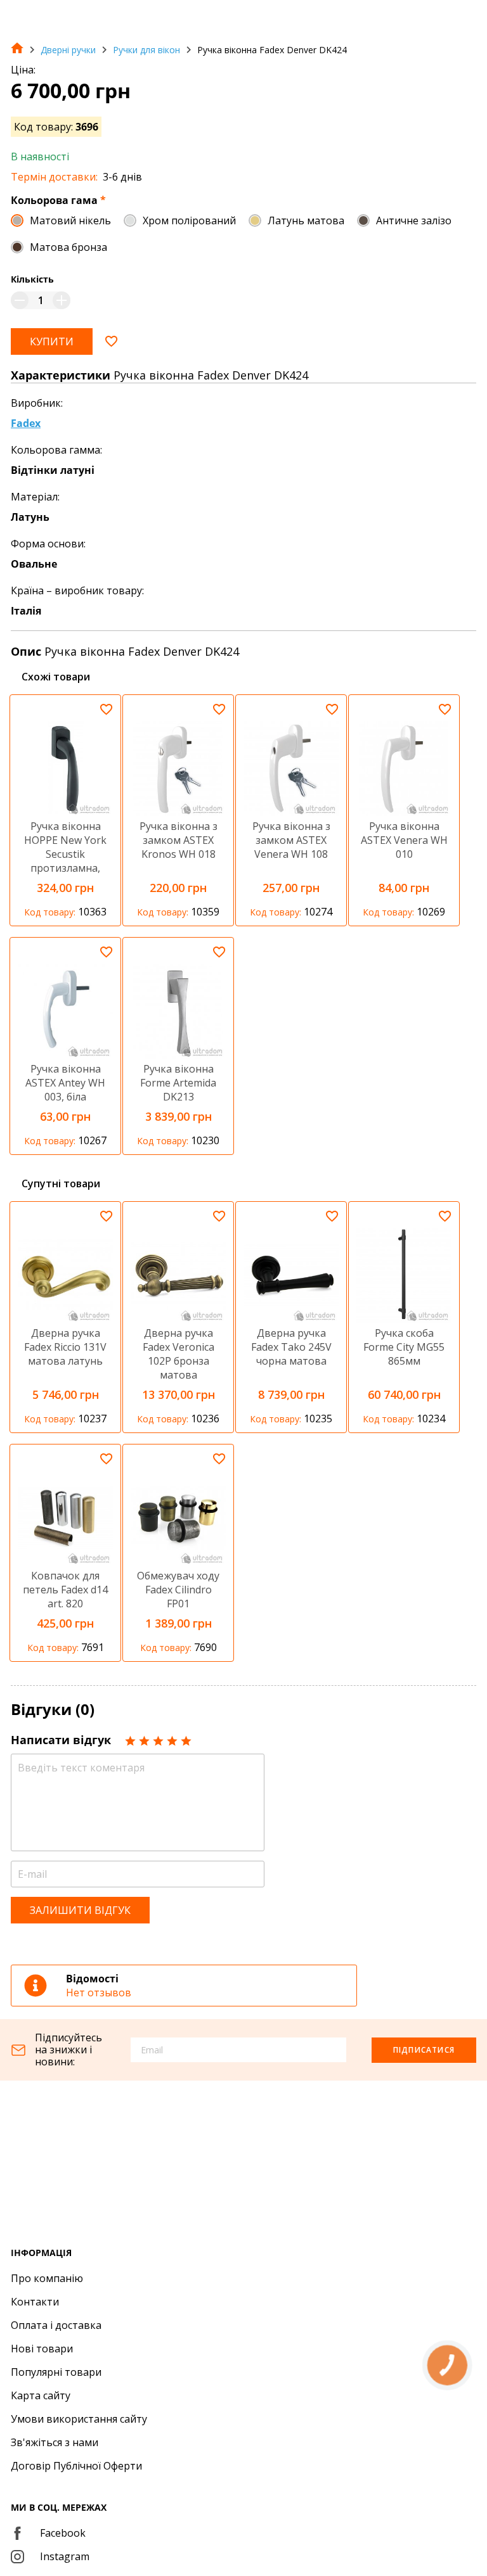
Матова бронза (68, 247)
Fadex (26, 423)
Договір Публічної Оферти (76, 2466)
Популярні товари (56, 2372)
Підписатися (424, 2050)
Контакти (35, 2302)
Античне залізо (414, 220)
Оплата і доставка (56, 2325)
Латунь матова (306, 220)
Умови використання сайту (79, 2419)
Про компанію (47, 2278)
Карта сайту (41, 2395)
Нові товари (42, 2349)
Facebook (63, 2533)
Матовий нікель (70, 220)
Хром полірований (189, 220)
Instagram (65, 2556)
